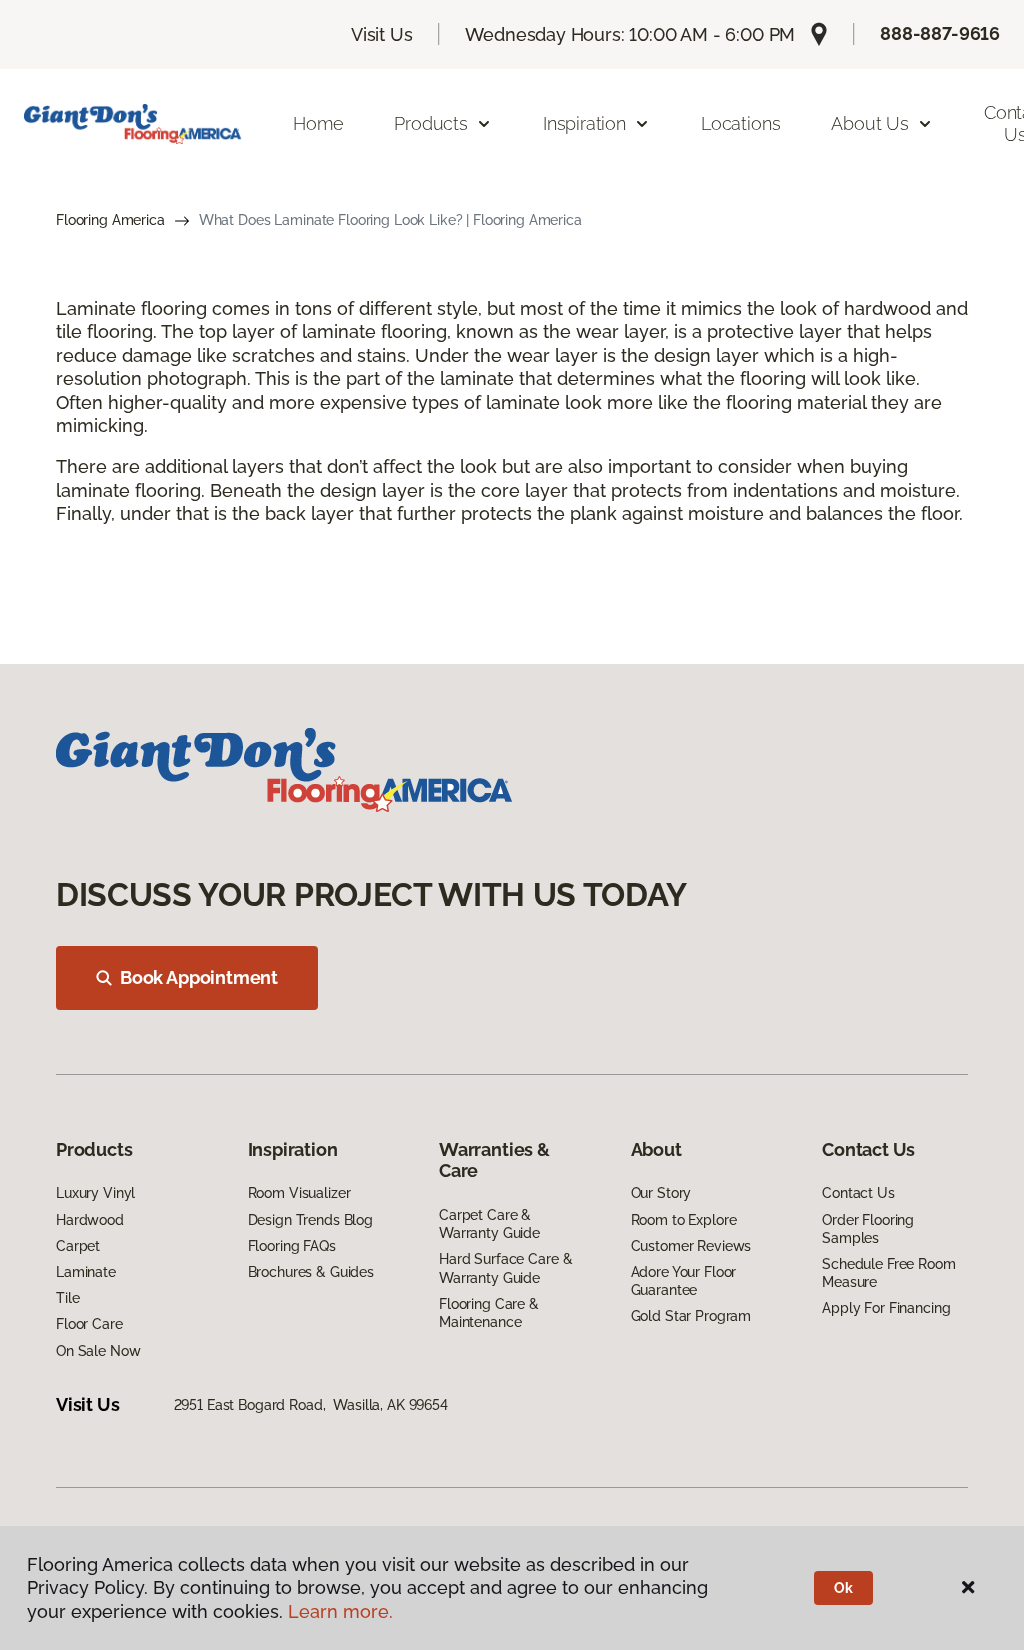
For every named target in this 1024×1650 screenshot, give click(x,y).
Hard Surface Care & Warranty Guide (505, 1268)
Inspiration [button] (584, 123)
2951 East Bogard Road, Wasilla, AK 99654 (311, 1405)
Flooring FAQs (292, 1246)
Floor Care (89, 1324)
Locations (740, 123)
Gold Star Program (691, 1316)
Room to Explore (684, 1220)
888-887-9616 (940, 33)
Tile (67, 1298)
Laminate (86, 1272)
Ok (843, 1588)
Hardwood (90, 1220)
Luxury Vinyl (95, 1193)
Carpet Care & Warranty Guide (489, 1224)
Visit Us (382, 34)
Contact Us (858, 1193)
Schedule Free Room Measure (888, 1273)
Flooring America (110, 220)
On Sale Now (98, 1351)
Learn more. (340, 1611)
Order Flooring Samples (868, 1229)
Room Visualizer (299, 1193)
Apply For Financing (886, 1308)
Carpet (78, 1246)
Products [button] (431, 123)
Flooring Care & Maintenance (489, 1313)
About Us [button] (870, 123)
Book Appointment (199, 977)
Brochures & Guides (311, 1272)
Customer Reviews (691, 1246)
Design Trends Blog (310, 1220)
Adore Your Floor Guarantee (684, 1281)
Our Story (661, 1193)
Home (318, 123)
